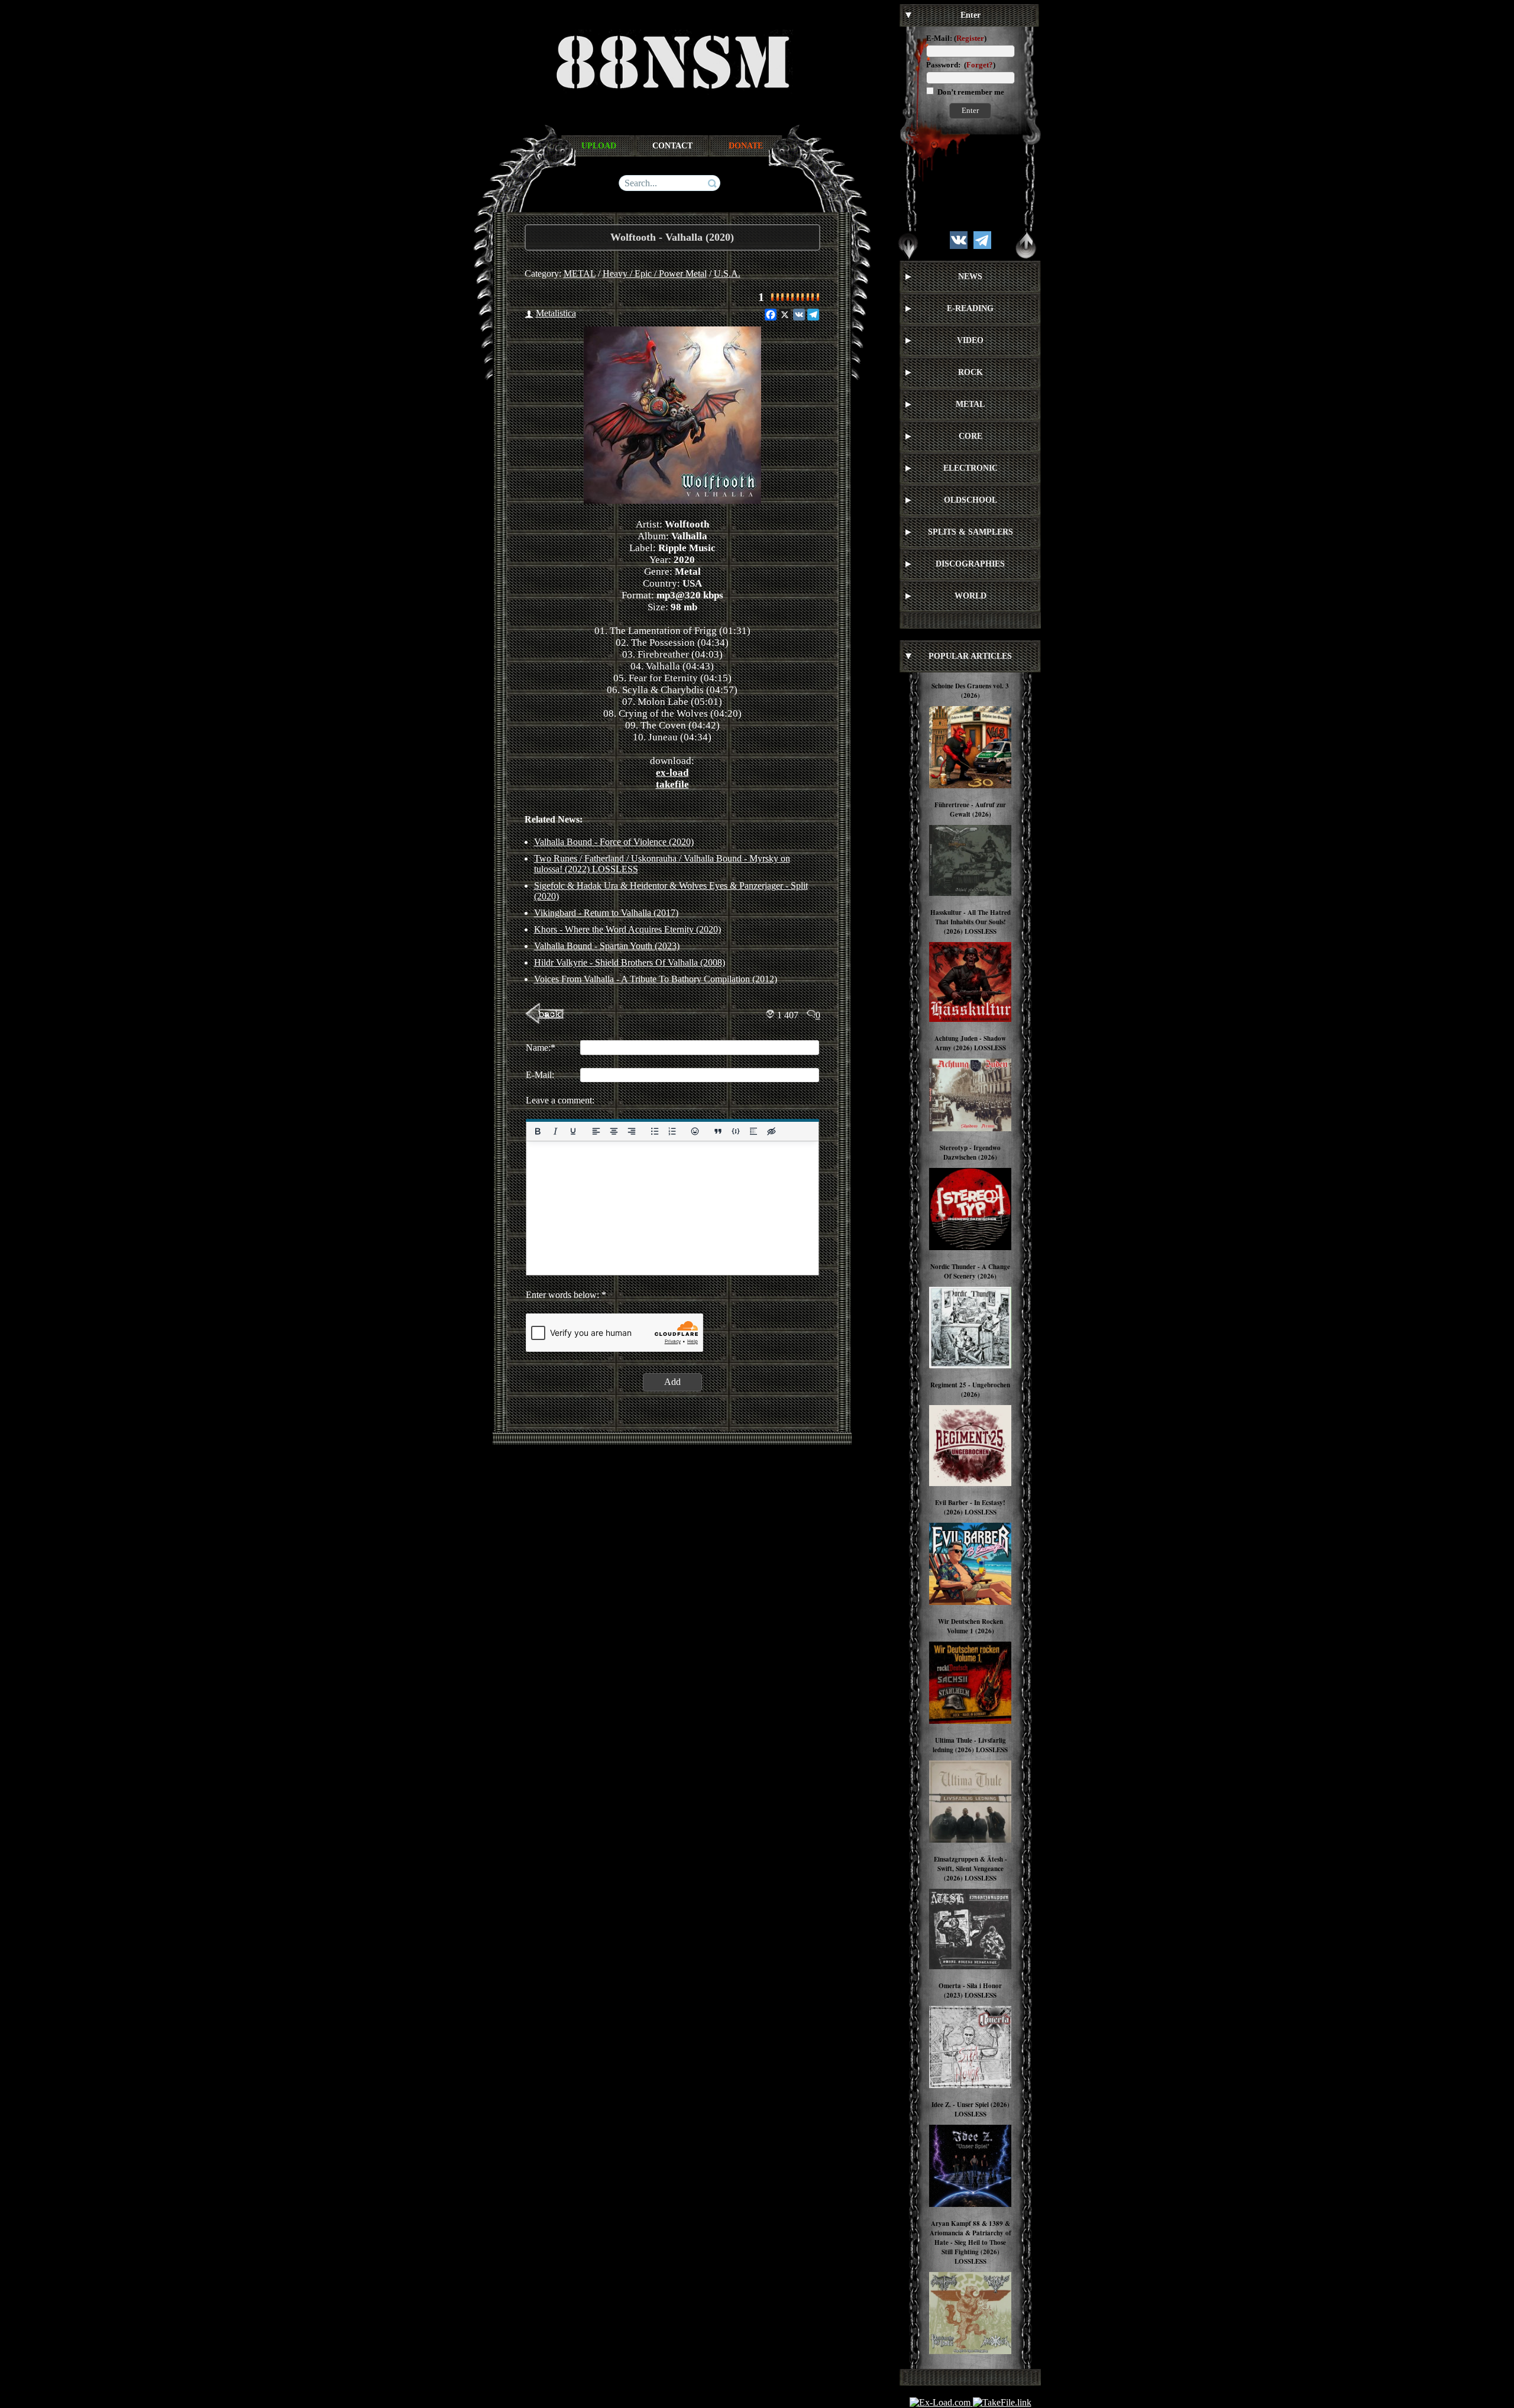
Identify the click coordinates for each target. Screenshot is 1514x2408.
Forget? (980, 65)
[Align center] (613, 1131)
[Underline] (572, 1131)
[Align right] (631, 1131)
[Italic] (555, 1131)
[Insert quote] (718, 1131)
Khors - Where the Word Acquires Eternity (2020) (627, 929)
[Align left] (596, 1131)
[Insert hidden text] (771, 1131)
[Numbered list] (672, 1131)
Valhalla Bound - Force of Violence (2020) (614, 842)
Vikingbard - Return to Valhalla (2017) (606, 913)
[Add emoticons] (695, 1131)
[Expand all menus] (908, 246)
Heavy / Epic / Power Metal (655, 274)
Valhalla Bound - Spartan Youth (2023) (607, 946)
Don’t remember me (970, 92)
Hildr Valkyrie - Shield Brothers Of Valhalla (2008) (630, 962)
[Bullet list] (654, 1131)
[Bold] (538, 1131)
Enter (970, 110)
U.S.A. (727, 274)
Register (970, 38)
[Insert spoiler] (753, 1131)
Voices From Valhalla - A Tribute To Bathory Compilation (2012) (656, 979)
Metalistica (556, 313)
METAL (580, 274)
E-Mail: (939, 38)
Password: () (961, 65)
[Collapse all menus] (1026, 246)
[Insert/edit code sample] (736, 1131)
